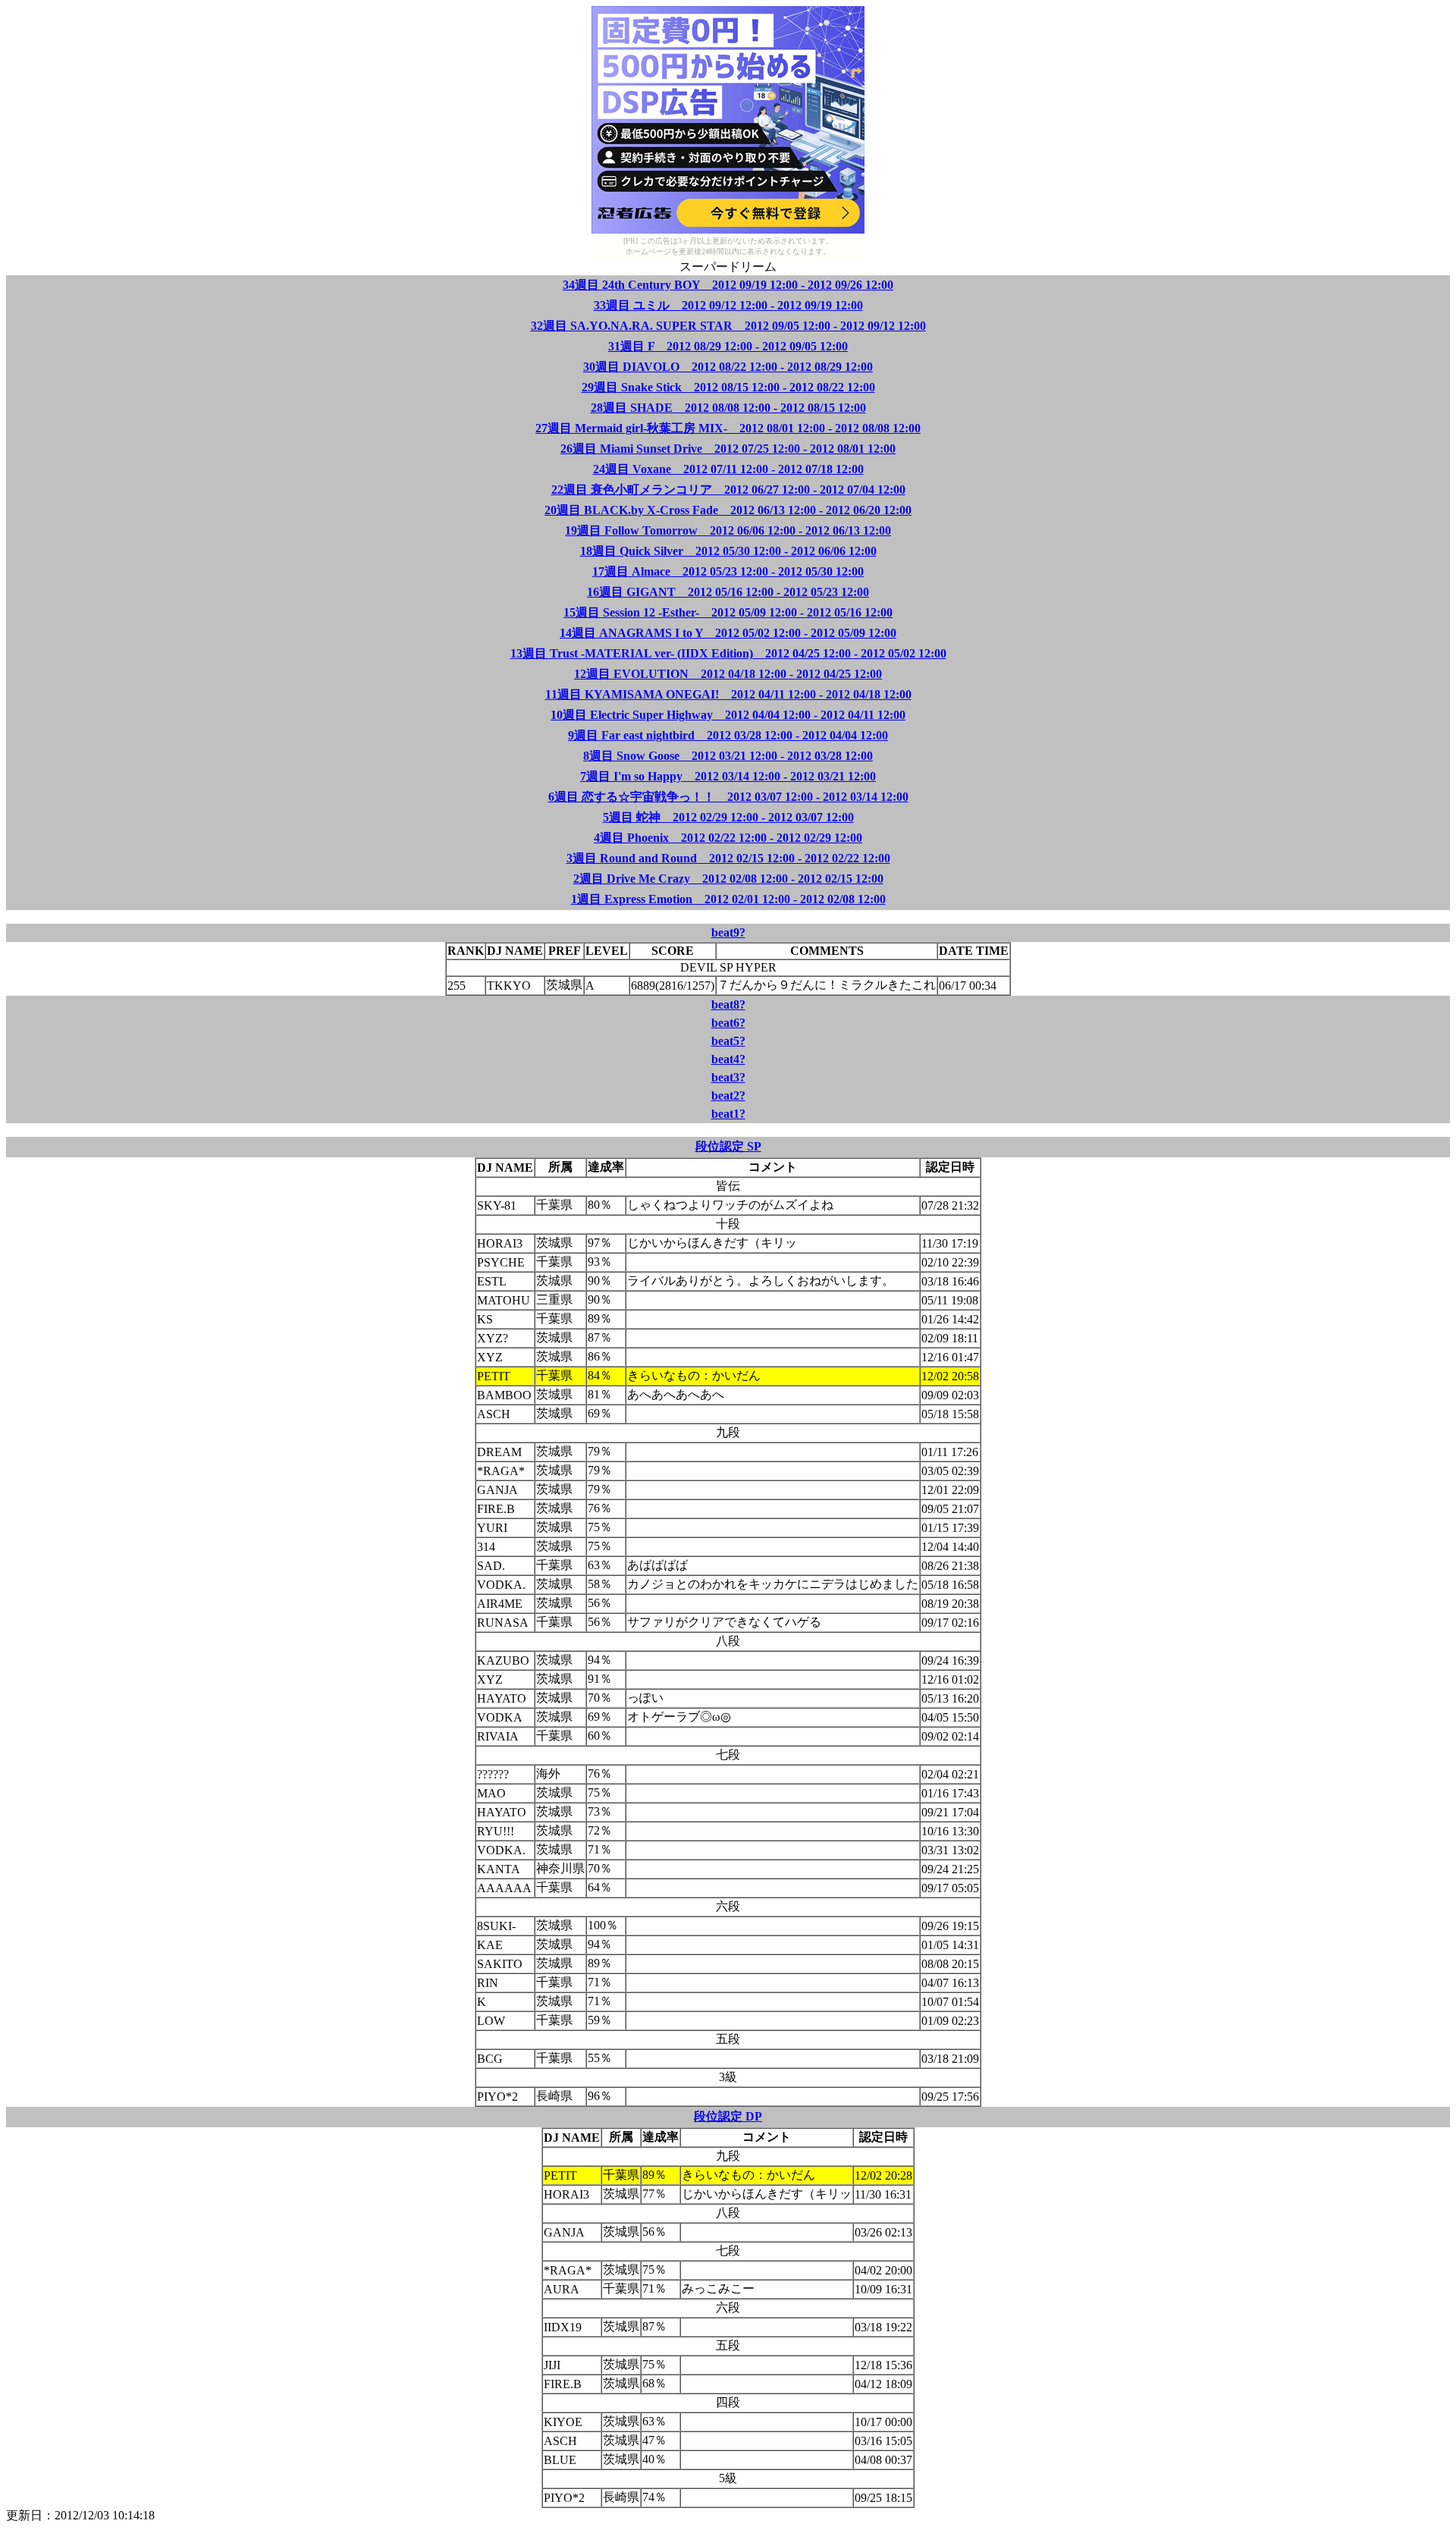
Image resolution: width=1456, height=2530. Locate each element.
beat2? (728, 1095)
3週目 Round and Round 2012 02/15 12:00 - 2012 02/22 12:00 (728, 858)
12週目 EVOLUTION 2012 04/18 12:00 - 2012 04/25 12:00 (728, 674)
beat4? (728, 1059)
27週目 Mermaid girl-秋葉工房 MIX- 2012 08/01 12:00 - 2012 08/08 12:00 (728, 428)
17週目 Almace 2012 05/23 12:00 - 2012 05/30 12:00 (728, 571)
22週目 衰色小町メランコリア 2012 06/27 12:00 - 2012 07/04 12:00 (728, 490)
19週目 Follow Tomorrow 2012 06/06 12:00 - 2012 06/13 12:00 (728, 530)
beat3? (728, 1077)
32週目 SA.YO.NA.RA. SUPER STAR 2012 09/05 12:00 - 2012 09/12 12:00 (728, 326)
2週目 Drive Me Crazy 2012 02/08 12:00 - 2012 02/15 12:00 (728, 879)
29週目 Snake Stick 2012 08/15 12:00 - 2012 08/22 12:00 (728, 387)
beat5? (728, 1041)
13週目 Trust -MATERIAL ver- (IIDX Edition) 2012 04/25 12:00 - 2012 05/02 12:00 (728, 653)
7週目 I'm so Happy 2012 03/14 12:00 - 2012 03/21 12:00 (728, 776)
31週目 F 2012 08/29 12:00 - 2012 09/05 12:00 (728, 346)
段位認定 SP (728, 1146)
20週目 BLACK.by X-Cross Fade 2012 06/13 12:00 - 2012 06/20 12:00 (728, 510)
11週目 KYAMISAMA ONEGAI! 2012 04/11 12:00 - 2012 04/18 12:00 (728, 694)
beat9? (728, 932)
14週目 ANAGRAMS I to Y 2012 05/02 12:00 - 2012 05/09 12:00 (728, 633)
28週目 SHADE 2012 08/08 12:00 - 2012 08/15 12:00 (728, 408)
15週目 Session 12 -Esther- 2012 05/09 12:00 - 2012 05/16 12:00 (728, 612)
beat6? (728, 1023)
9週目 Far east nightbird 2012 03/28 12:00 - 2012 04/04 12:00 (728, 735)
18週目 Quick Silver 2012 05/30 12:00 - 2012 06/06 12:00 (728, 551)
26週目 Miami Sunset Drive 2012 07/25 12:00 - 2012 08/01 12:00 (728, 449)
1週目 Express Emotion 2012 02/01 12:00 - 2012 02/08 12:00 (728, 899)
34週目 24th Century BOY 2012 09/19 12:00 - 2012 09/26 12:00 (728, 285)
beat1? (728, 1114)
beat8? (728, 1004)
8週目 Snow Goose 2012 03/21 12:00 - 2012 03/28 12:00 (728, 756)
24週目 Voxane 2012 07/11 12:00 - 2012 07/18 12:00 (728, 469)
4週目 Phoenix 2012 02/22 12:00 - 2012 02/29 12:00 (728, 838)
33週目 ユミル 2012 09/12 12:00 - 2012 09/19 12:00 (728, 305)
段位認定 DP (728, 2116)
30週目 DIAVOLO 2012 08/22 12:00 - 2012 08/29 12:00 (728, 367)
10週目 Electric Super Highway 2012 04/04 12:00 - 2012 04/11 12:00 (728, 715)
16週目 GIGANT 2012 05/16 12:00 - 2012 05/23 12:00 (728, 592)
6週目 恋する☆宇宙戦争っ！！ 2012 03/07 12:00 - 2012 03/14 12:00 (728, 797)
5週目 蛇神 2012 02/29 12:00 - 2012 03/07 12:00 (728, 817)
